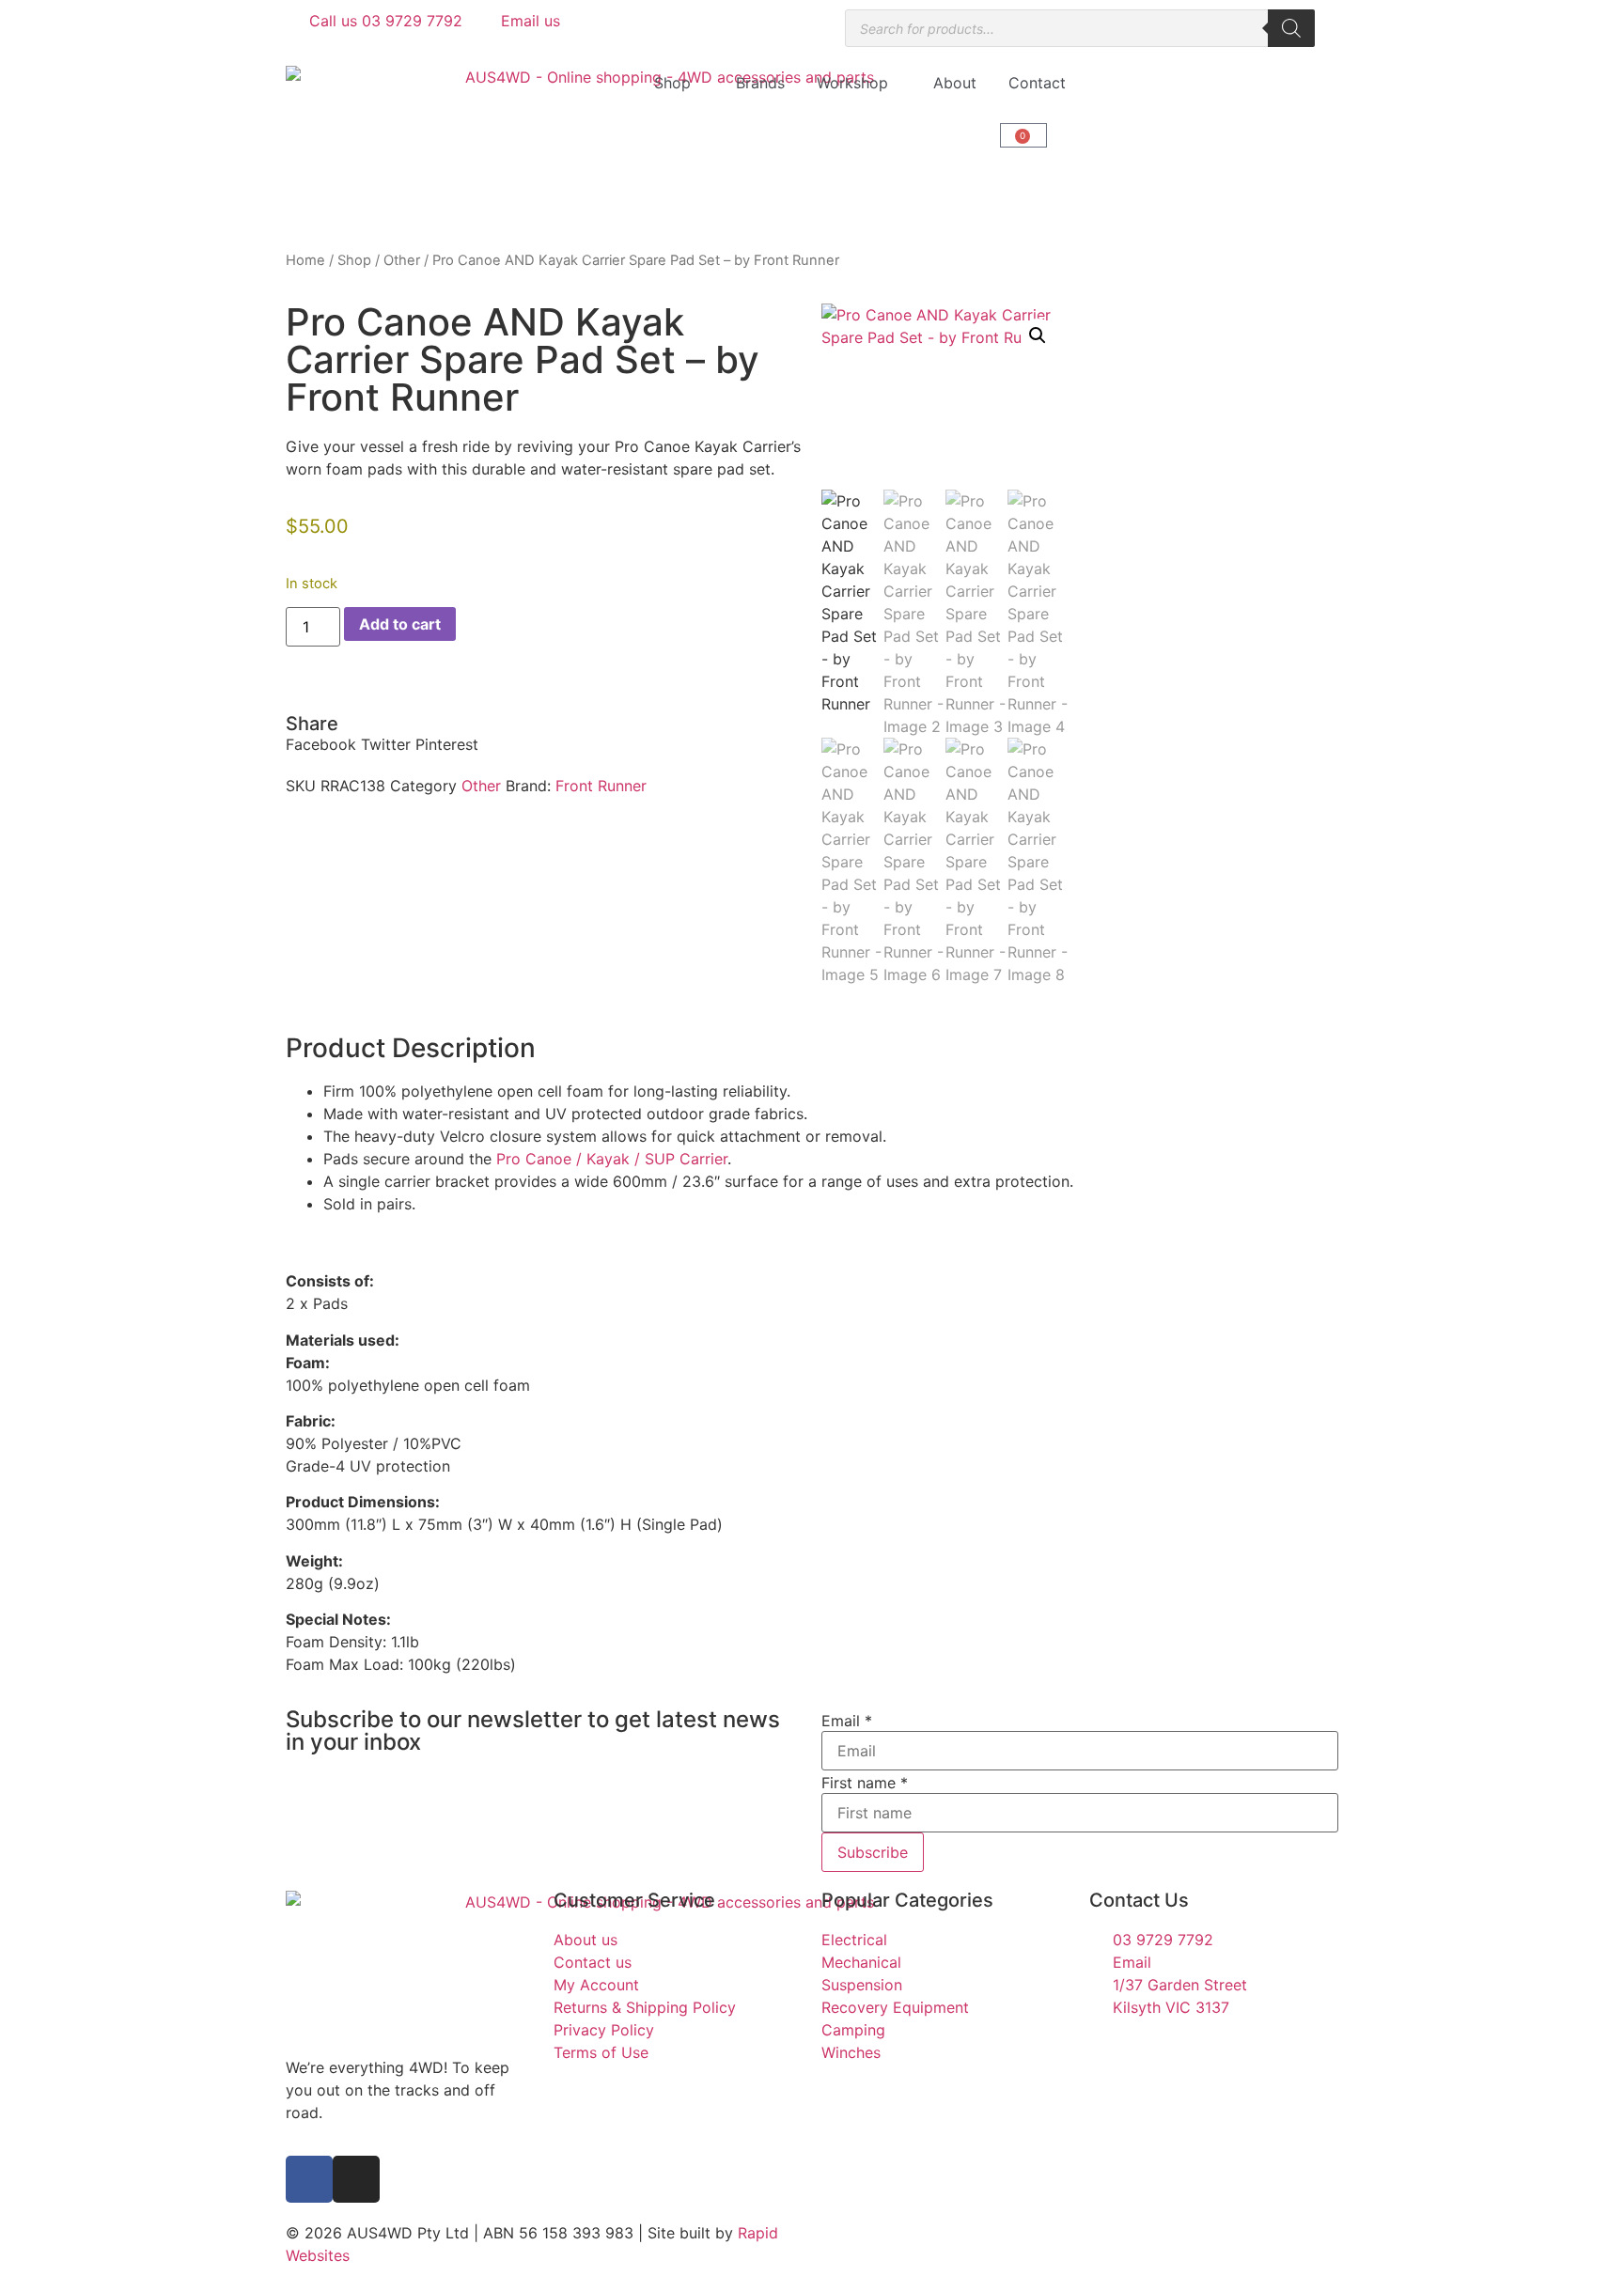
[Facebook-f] (309, 2179)
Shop (354, 260)
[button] (321, 744)
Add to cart (400, 624)
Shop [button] (672, 83)
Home (305, 260)
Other (402, 260)
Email (847, 1721)
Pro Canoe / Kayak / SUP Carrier (612, 1159)
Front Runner (601, 786)
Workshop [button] (852, 83)
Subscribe (873, 1852)
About (955, 83)
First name (865, 1783)
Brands (760, 83)
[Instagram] (356, 2179)
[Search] (1291, 28)
